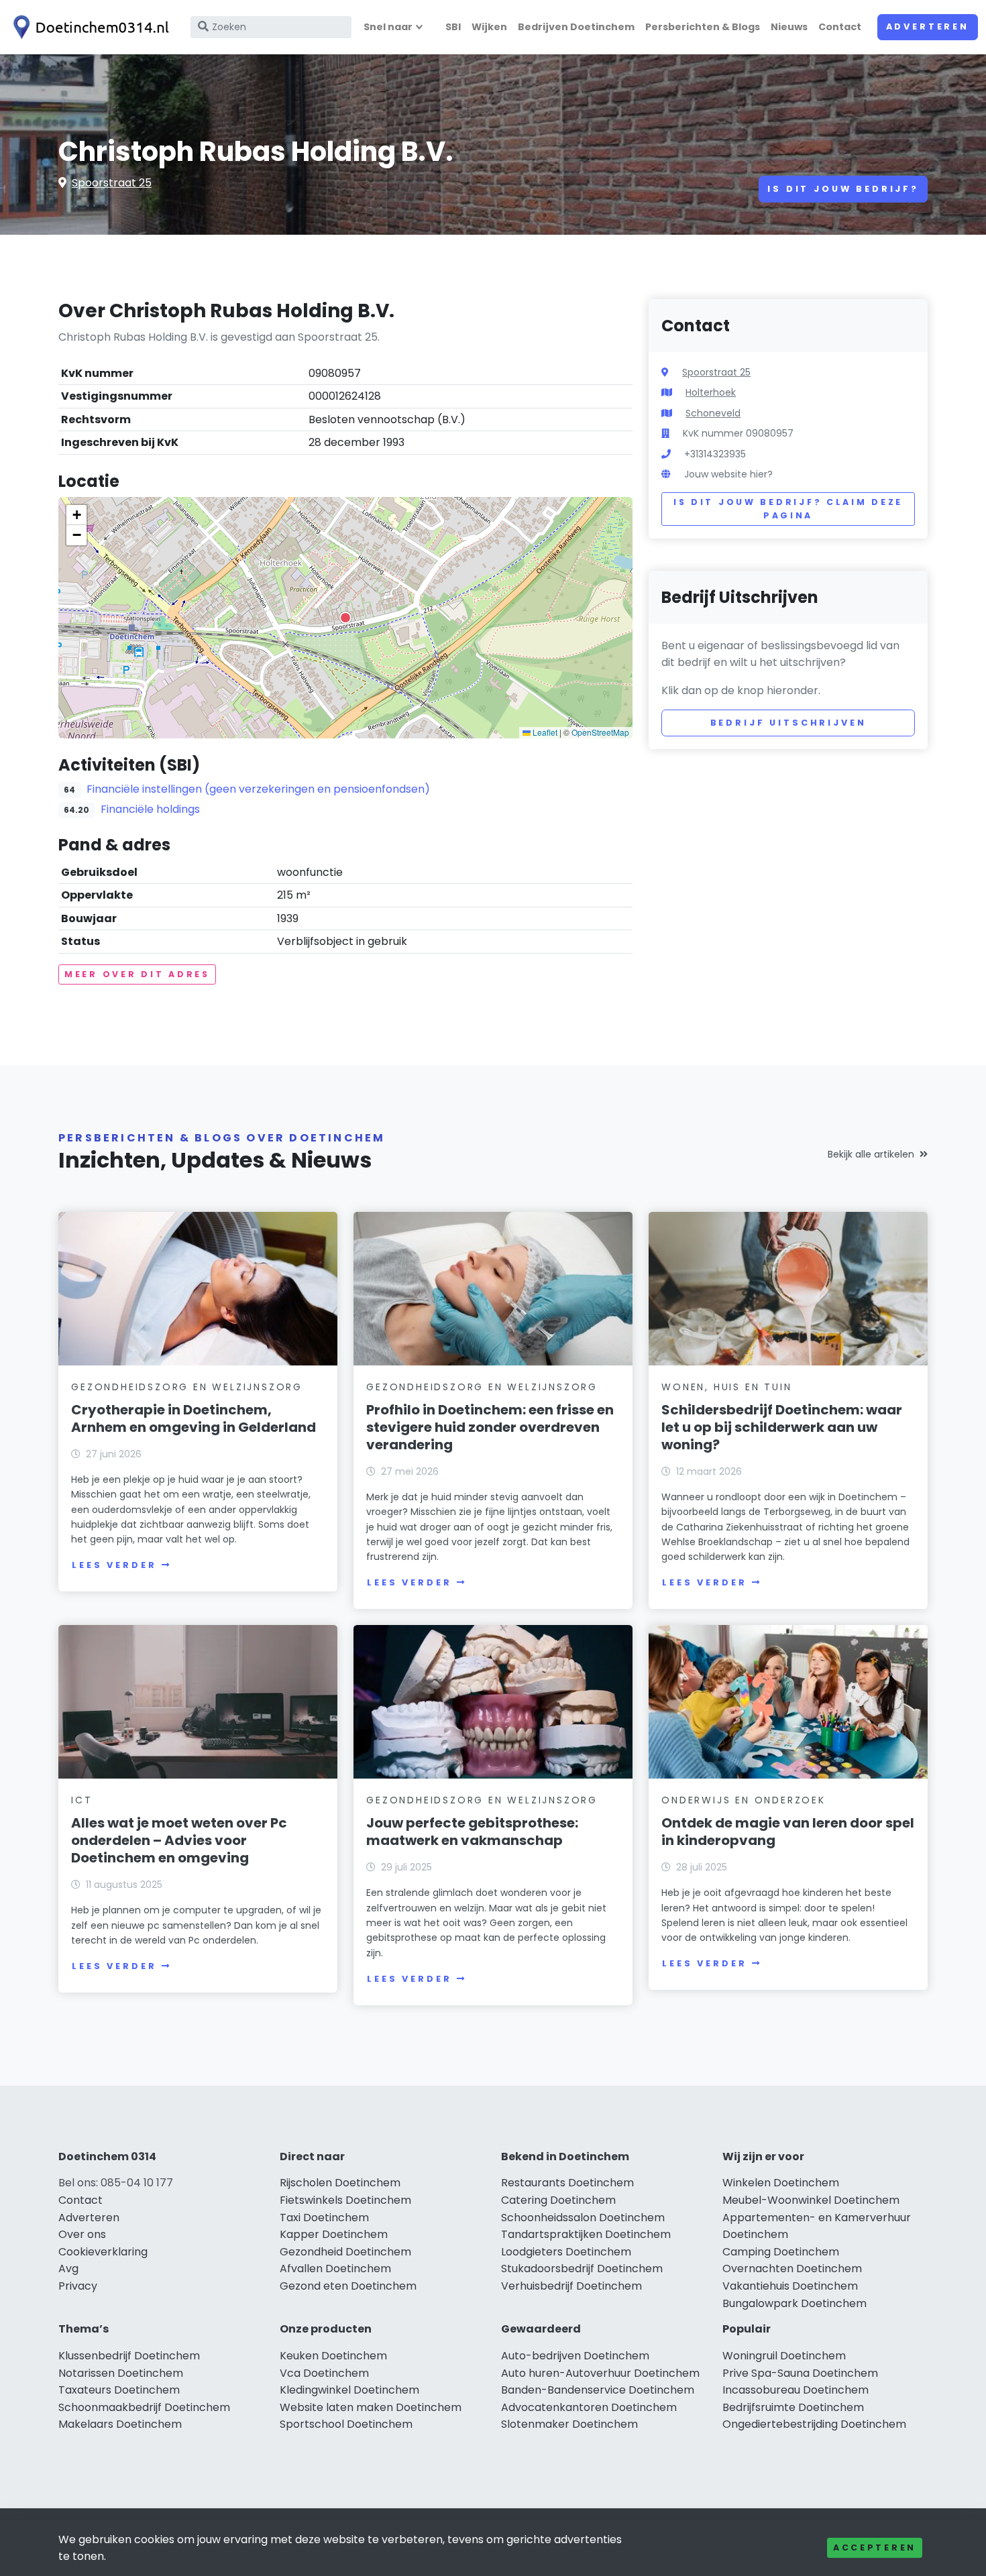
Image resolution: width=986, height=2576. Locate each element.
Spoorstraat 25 (112, 183)
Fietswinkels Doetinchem (345, 2200)
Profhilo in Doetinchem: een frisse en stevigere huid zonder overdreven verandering (490, 1427)
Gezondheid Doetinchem (345, 2252)
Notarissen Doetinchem (121, 2373)
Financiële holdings (150, 809)
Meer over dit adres (137, 974)
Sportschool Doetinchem (346, 2424)
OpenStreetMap (600, 732)
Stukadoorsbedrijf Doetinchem (582, 2269)
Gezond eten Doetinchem (348, 2286)
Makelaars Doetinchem (120, 2424)
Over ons (82, 2234)
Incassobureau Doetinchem (796, 2390)
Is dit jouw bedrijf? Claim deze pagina (788, 509)
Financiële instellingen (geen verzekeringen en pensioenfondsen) (258, 789)
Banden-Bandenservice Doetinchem (598, 2390)
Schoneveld (713, 413)
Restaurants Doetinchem (567, 2183)
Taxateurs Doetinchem (119, 2390)
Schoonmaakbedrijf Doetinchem (144, 2407)
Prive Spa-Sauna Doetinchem (800, 2373)
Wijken (489, 27)
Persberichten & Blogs (703, 27)
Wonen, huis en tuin (726, 1387)
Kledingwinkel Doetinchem (349, 2390)
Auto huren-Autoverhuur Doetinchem (600, 2373)
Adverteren (928, 26)
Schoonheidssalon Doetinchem (583, 2218)
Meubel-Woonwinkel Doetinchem (811, 2200)
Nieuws (789, 27)
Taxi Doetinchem (324, 2218)
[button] (345, 618)
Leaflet (544, 732)
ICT (81, 1800)
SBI (453, 27)
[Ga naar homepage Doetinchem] (89, 27)
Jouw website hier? (728, 474)
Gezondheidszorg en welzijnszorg (187, 1387)
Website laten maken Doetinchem (371, 2407)
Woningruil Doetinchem (784, 2356)
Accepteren (875, 2547)
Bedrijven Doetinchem (576, 27)
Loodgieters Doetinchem (566, 2252)
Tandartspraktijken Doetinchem (586, 2234)
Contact (840, 27)
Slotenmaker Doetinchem (569, 2424)
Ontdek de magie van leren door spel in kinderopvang (788, 1832)
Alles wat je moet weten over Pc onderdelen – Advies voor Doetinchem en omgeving (179, 1840)
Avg (68, 2269)
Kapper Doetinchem (334, 2234)
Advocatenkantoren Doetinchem (589, 2407)
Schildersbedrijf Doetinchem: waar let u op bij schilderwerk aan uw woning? (782, 1427)
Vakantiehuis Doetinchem (790, 2286)
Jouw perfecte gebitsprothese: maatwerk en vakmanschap (472, 1832)
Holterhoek (711, 392)
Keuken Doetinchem (333, 2356)
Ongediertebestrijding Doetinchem (814, 2424)
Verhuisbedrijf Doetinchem (571, 2286)
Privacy (78, 2286)
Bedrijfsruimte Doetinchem (793, 2407)
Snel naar (388, 27)
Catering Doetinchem (558, 2200)
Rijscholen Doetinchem (340, 2183)
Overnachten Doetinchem (792, 2269)
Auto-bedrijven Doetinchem (575, 2356)
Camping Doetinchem (781, 2252)
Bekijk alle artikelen (871, 1154)
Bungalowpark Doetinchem (795, 2303)
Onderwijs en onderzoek (744, 1800)
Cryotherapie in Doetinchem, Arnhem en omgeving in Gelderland (194, 1418)
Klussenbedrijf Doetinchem (129, 2356)
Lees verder (114, 1565)
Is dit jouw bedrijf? (843, 189)
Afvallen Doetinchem (335, 2269)
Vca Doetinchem (324, 2373)
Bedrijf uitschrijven (788, 723)
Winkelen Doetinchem (781, 2183)
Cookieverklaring (103, 2252)
